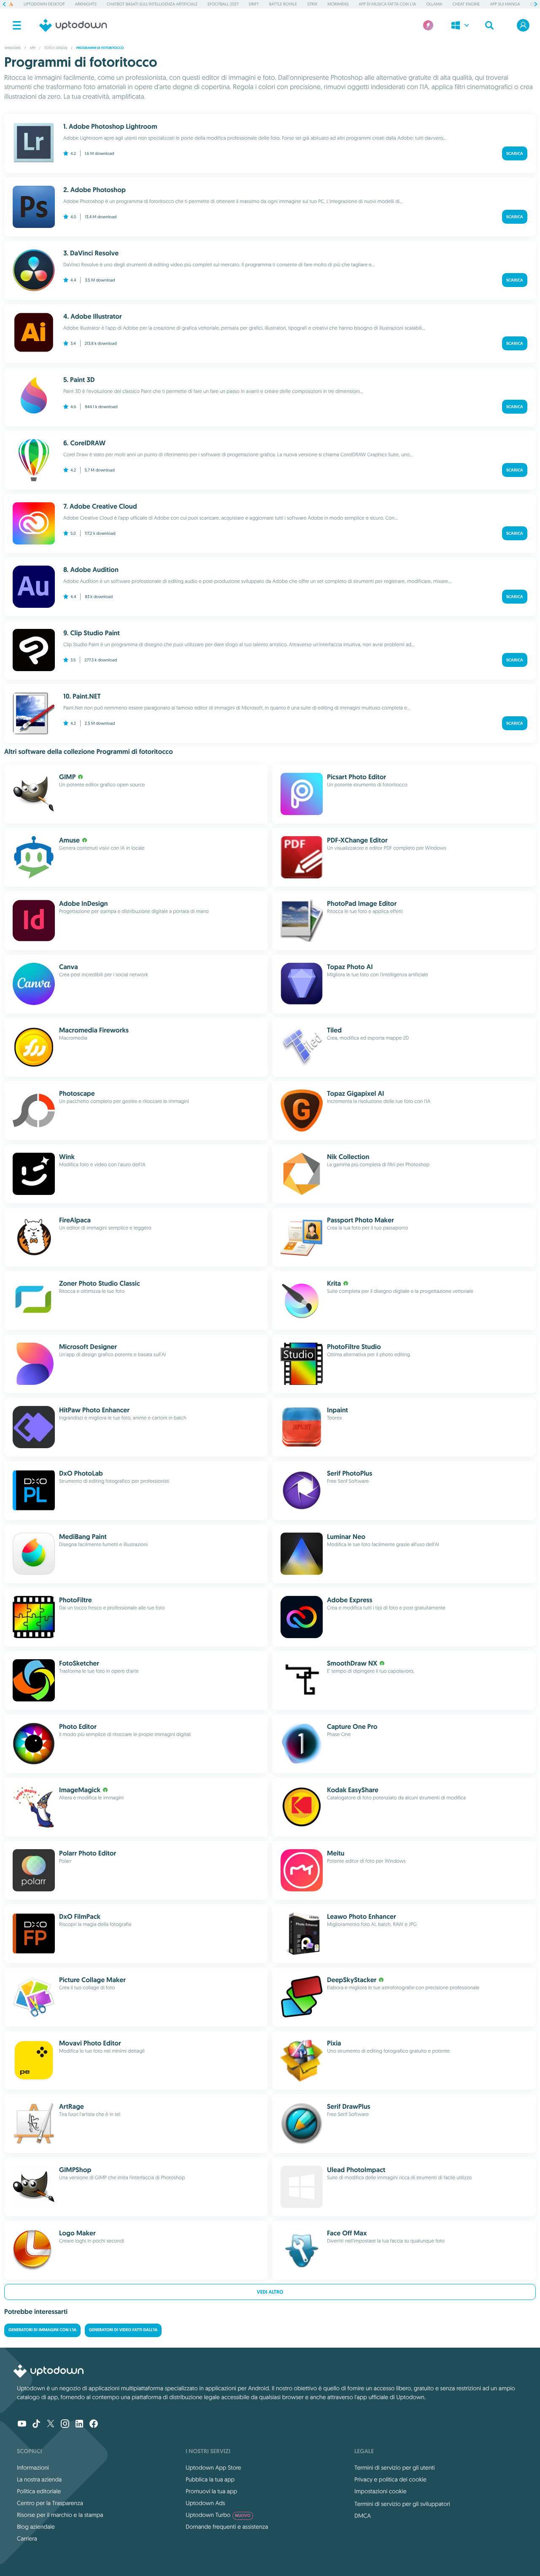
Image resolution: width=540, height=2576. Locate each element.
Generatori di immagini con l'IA (42, 2330)
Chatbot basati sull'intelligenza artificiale (152, 4)
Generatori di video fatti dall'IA (123, 2330)
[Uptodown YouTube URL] (22, 2424)
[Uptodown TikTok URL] (36, 2424)
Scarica (515, 153)
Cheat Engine (466, 4)
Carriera (27, 2538)
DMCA (363, 2516)
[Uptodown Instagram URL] (65, 2424)
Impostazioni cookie (381, 2491)
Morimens (338, 4)
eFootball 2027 (223, 4)
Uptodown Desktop (44, 4)
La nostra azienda (39, 2479)
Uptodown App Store (213, 2468)
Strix (312, 4)
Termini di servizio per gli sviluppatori (402, 2504)
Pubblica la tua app (210, 2479)
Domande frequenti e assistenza (227, 2527)
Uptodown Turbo (218, 2515)
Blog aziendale (36, 2527)
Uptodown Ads (205, 2503)
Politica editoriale (39, 2491)
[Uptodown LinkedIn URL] (79, 2424)
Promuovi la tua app (211, 2491)
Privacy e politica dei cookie (390, 2479)
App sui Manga (505, 4)
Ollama (434, 4)
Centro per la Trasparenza (50, 2503)
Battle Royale (283, 4)
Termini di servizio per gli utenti (394, 2468)
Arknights (85, 4)
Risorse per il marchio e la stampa (60, 2515)
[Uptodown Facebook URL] (94, 2424)
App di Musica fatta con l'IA (387, 4)
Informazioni (33, 2468)
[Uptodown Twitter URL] (51, 2424)
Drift (254, 4)
